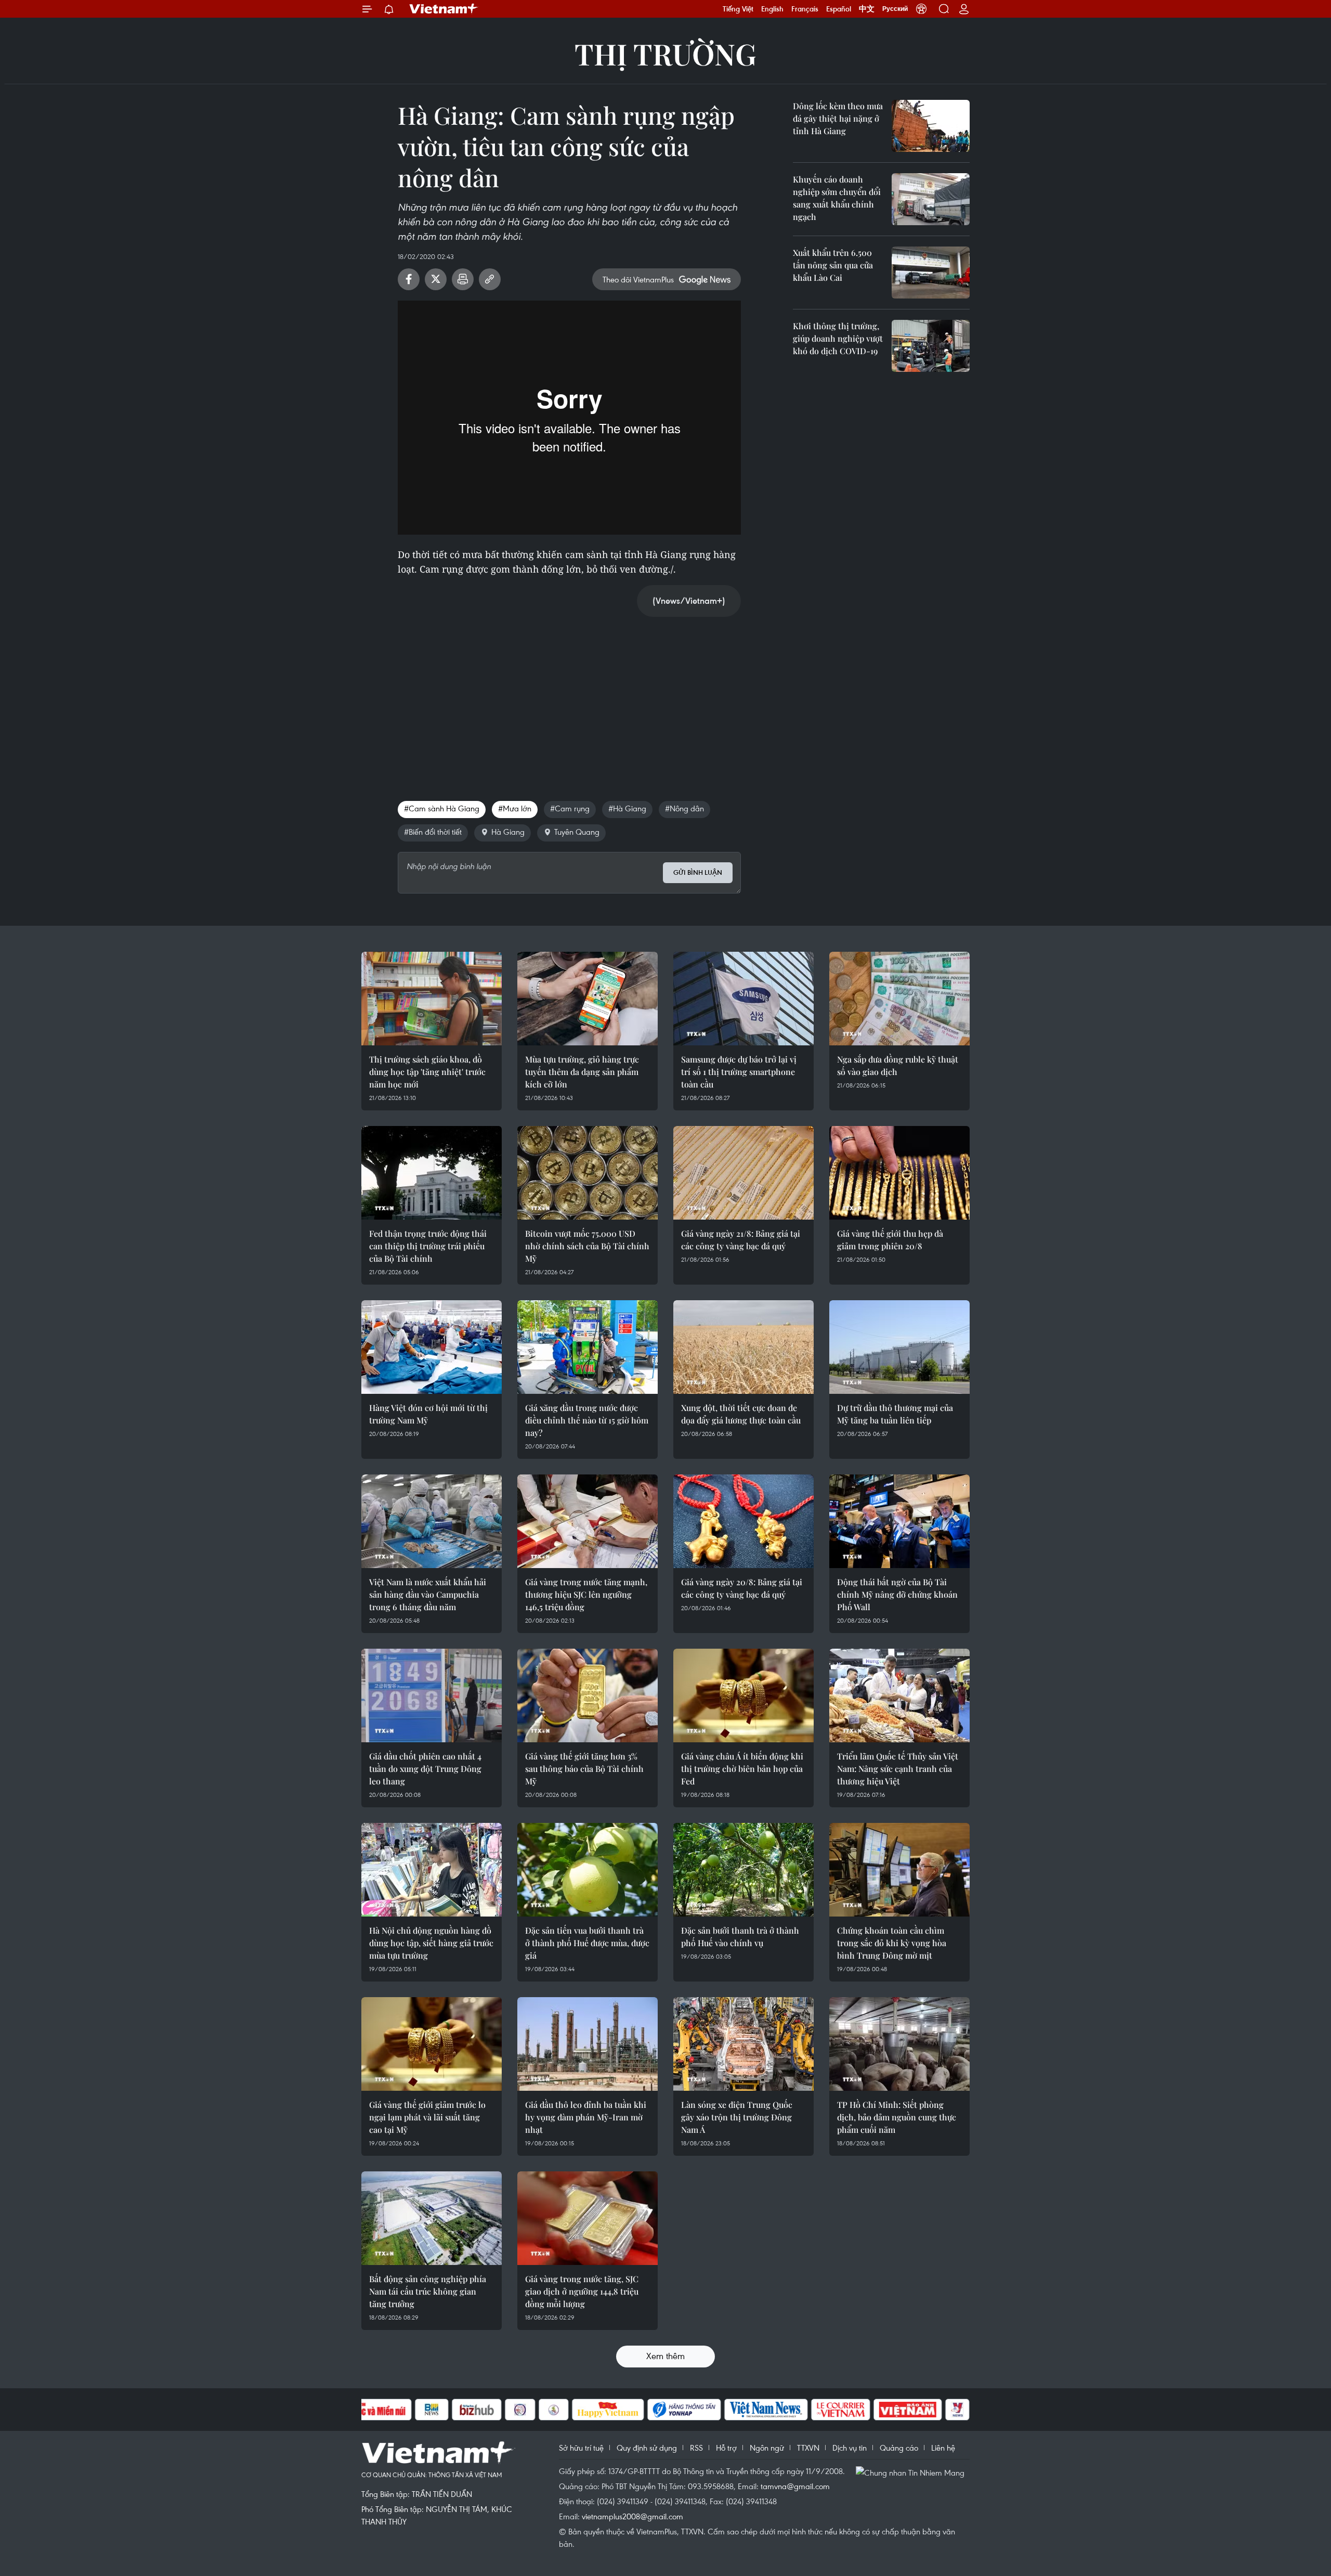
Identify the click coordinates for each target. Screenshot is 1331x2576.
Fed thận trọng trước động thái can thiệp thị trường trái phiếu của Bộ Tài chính (428, 1246)
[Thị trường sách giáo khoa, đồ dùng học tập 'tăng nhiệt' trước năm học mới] (432, 999)
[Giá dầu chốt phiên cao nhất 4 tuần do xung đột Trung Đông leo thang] (432, 1695)
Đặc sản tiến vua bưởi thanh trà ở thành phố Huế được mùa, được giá (587, 1943)
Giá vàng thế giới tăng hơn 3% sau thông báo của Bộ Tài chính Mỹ (584, 1769)
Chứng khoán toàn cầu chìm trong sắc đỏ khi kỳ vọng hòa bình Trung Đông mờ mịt (892, 1943)
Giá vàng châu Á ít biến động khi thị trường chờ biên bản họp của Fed (742, 1769)
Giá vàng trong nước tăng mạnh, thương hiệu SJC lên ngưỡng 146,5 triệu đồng (586, 1594)
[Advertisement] (569, 698)
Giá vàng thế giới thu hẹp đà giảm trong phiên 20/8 (890, 1240)
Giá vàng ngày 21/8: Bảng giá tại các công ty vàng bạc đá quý (741, 1240)
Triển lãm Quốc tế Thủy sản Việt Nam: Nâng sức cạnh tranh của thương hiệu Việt (898, 1769)
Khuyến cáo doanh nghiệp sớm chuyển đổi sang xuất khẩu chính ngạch (837, 198)
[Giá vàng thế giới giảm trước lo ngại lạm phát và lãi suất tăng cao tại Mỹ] (432, 2044)
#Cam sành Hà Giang (442, 808)
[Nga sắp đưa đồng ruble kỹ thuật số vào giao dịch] (899, 999)
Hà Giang (508, 832)
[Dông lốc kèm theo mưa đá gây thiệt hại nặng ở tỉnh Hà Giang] (931, 126)
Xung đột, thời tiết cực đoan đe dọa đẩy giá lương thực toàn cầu (741, 1414)
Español (839, 9)
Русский (895, 9)
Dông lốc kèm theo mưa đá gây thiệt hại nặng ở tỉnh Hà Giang (838, 118)
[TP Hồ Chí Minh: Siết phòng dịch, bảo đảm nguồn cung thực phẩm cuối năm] (899, 2044)
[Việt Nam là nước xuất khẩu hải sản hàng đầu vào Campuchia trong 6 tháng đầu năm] (432, 1521)
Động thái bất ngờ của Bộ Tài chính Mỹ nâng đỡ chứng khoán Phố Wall (897, 1594)
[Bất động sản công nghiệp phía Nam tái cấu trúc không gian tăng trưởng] (432, 2218)
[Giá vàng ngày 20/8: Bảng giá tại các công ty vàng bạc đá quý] (743, 1521)
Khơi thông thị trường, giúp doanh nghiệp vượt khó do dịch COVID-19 (838, 338)
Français (805, 9)
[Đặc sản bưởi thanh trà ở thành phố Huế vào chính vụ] (743, 1870)
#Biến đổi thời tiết (433, 832)
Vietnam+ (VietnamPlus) (444, 9)
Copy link (490, 279)
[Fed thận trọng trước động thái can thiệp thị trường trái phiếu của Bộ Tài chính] (432, 1173)
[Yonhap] (684, 2410)
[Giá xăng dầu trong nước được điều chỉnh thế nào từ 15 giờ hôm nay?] (588, 1347)
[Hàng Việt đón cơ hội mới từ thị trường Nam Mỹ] (432, 1347)
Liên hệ (943, 2448)
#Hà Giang (627, 808)
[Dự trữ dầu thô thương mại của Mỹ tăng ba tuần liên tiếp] (899, 1347)
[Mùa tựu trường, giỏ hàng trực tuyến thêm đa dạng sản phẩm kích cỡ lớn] (588, 999)
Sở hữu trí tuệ (581, 2448)
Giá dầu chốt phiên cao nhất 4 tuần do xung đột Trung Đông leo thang (425, 1769)
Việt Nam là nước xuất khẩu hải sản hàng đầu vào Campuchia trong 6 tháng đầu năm (428, 1594)
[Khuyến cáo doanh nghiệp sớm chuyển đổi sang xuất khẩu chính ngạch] (931, 199)
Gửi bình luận (698, 872)
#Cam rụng (570, 808)
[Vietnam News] (766, 2410)
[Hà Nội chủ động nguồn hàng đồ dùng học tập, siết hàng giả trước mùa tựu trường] (432, 1870)
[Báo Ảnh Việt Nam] (908, 2410)
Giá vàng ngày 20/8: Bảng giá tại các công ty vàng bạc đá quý (742, 1588)
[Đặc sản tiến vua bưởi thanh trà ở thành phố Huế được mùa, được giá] (588, 1870)
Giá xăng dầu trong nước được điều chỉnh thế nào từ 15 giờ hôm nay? (587, 1420)
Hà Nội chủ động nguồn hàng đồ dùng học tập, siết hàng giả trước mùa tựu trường (431, 1943)
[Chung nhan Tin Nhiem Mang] (912, 2472)
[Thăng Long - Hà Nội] (921, 9)
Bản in (463, 279)
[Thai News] (554, 2410)
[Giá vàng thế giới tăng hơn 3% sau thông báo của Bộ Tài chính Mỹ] (588, 1695)
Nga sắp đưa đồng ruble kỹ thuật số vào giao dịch (898, 1065)
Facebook (409, 279)
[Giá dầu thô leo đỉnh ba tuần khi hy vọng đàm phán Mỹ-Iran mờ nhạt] (588, 2044)
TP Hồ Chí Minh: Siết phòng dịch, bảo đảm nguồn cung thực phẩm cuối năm (897, 2117)
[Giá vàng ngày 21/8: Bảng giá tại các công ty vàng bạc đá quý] (743, 1173)
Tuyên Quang (577, 832)
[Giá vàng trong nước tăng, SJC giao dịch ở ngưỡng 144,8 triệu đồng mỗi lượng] (588, 2218)
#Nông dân (684, 808)
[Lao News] (520, 2410)
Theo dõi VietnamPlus (638, 279)
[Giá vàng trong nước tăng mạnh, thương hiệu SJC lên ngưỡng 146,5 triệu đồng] (588, 1521)
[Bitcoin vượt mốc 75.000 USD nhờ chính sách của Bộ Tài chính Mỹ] (588, 1173)
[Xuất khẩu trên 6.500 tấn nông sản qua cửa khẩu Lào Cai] (931, 273)
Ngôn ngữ (767, 2448)
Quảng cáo (899, 2448)
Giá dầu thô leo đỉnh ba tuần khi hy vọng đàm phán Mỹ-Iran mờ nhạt (586, 2117)
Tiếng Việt (738, 9)
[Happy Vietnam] (608, 2410)
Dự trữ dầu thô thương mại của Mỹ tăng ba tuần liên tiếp (895, 1414)
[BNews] (432, 2410)
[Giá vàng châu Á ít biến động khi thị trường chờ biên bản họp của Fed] (743, 1695)
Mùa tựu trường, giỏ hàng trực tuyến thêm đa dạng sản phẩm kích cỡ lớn (582, 1072)
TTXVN (808, 2448)
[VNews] (957, 2410)
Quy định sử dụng (647, 2448)
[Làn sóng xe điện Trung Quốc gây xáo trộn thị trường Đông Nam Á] (743, 2044)
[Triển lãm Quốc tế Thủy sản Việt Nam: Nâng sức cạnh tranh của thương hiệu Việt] (899, 1695)
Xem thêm (665, 2356)
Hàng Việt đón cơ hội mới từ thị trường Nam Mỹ (428, 1414)
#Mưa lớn (515, 808)
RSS (696, 2448)
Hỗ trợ (726, 2448)
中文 (867, 9)
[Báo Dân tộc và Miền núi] (374, 2410)
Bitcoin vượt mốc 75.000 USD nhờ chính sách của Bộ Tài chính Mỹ (587, 1246)
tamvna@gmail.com (795, 2486)
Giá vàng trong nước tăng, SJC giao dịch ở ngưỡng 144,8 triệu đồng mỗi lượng (582, 2291)
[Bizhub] (477, 2410)
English (772, 9)
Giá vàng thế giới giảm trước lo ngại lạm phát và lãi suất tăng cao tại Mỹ (427, 2117)
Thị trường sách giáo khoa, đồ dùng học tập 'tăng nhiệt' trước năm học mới (427, 1072)
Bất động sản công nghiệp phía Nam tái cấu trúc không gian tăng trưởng (428, 2291)
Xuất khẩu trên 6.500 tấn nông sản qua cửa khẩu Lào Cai (833, 265)
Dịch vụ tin (850, 2448)
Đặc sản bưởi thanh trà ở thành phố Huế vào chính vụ (740, 1937)
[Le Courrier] (841, 2410)
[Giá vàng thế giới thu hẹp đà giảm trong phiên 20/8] (899, 1173)
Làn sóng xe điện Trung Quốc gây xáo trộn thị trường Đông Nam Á (737, 2117)
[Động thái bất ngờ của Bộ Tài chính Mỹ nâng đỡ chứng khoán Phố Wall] (899, 1521)
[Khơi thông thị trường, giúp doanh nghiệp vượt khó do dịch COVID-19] (931, 346)
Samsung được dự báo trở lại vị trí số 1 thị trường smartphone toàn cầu (739, 1072)
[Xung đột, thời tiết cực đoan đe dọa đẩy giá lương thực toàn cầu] (743, 1347)
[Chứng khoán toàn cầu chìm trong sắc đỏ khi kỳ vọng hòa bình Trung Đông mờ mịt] (899, 1870)
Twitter (436, 279)
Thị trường (665, 53)
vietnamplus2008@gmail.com (632, 2516)
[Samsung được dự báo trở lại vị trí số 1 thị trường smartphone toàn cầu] (743, 999)
